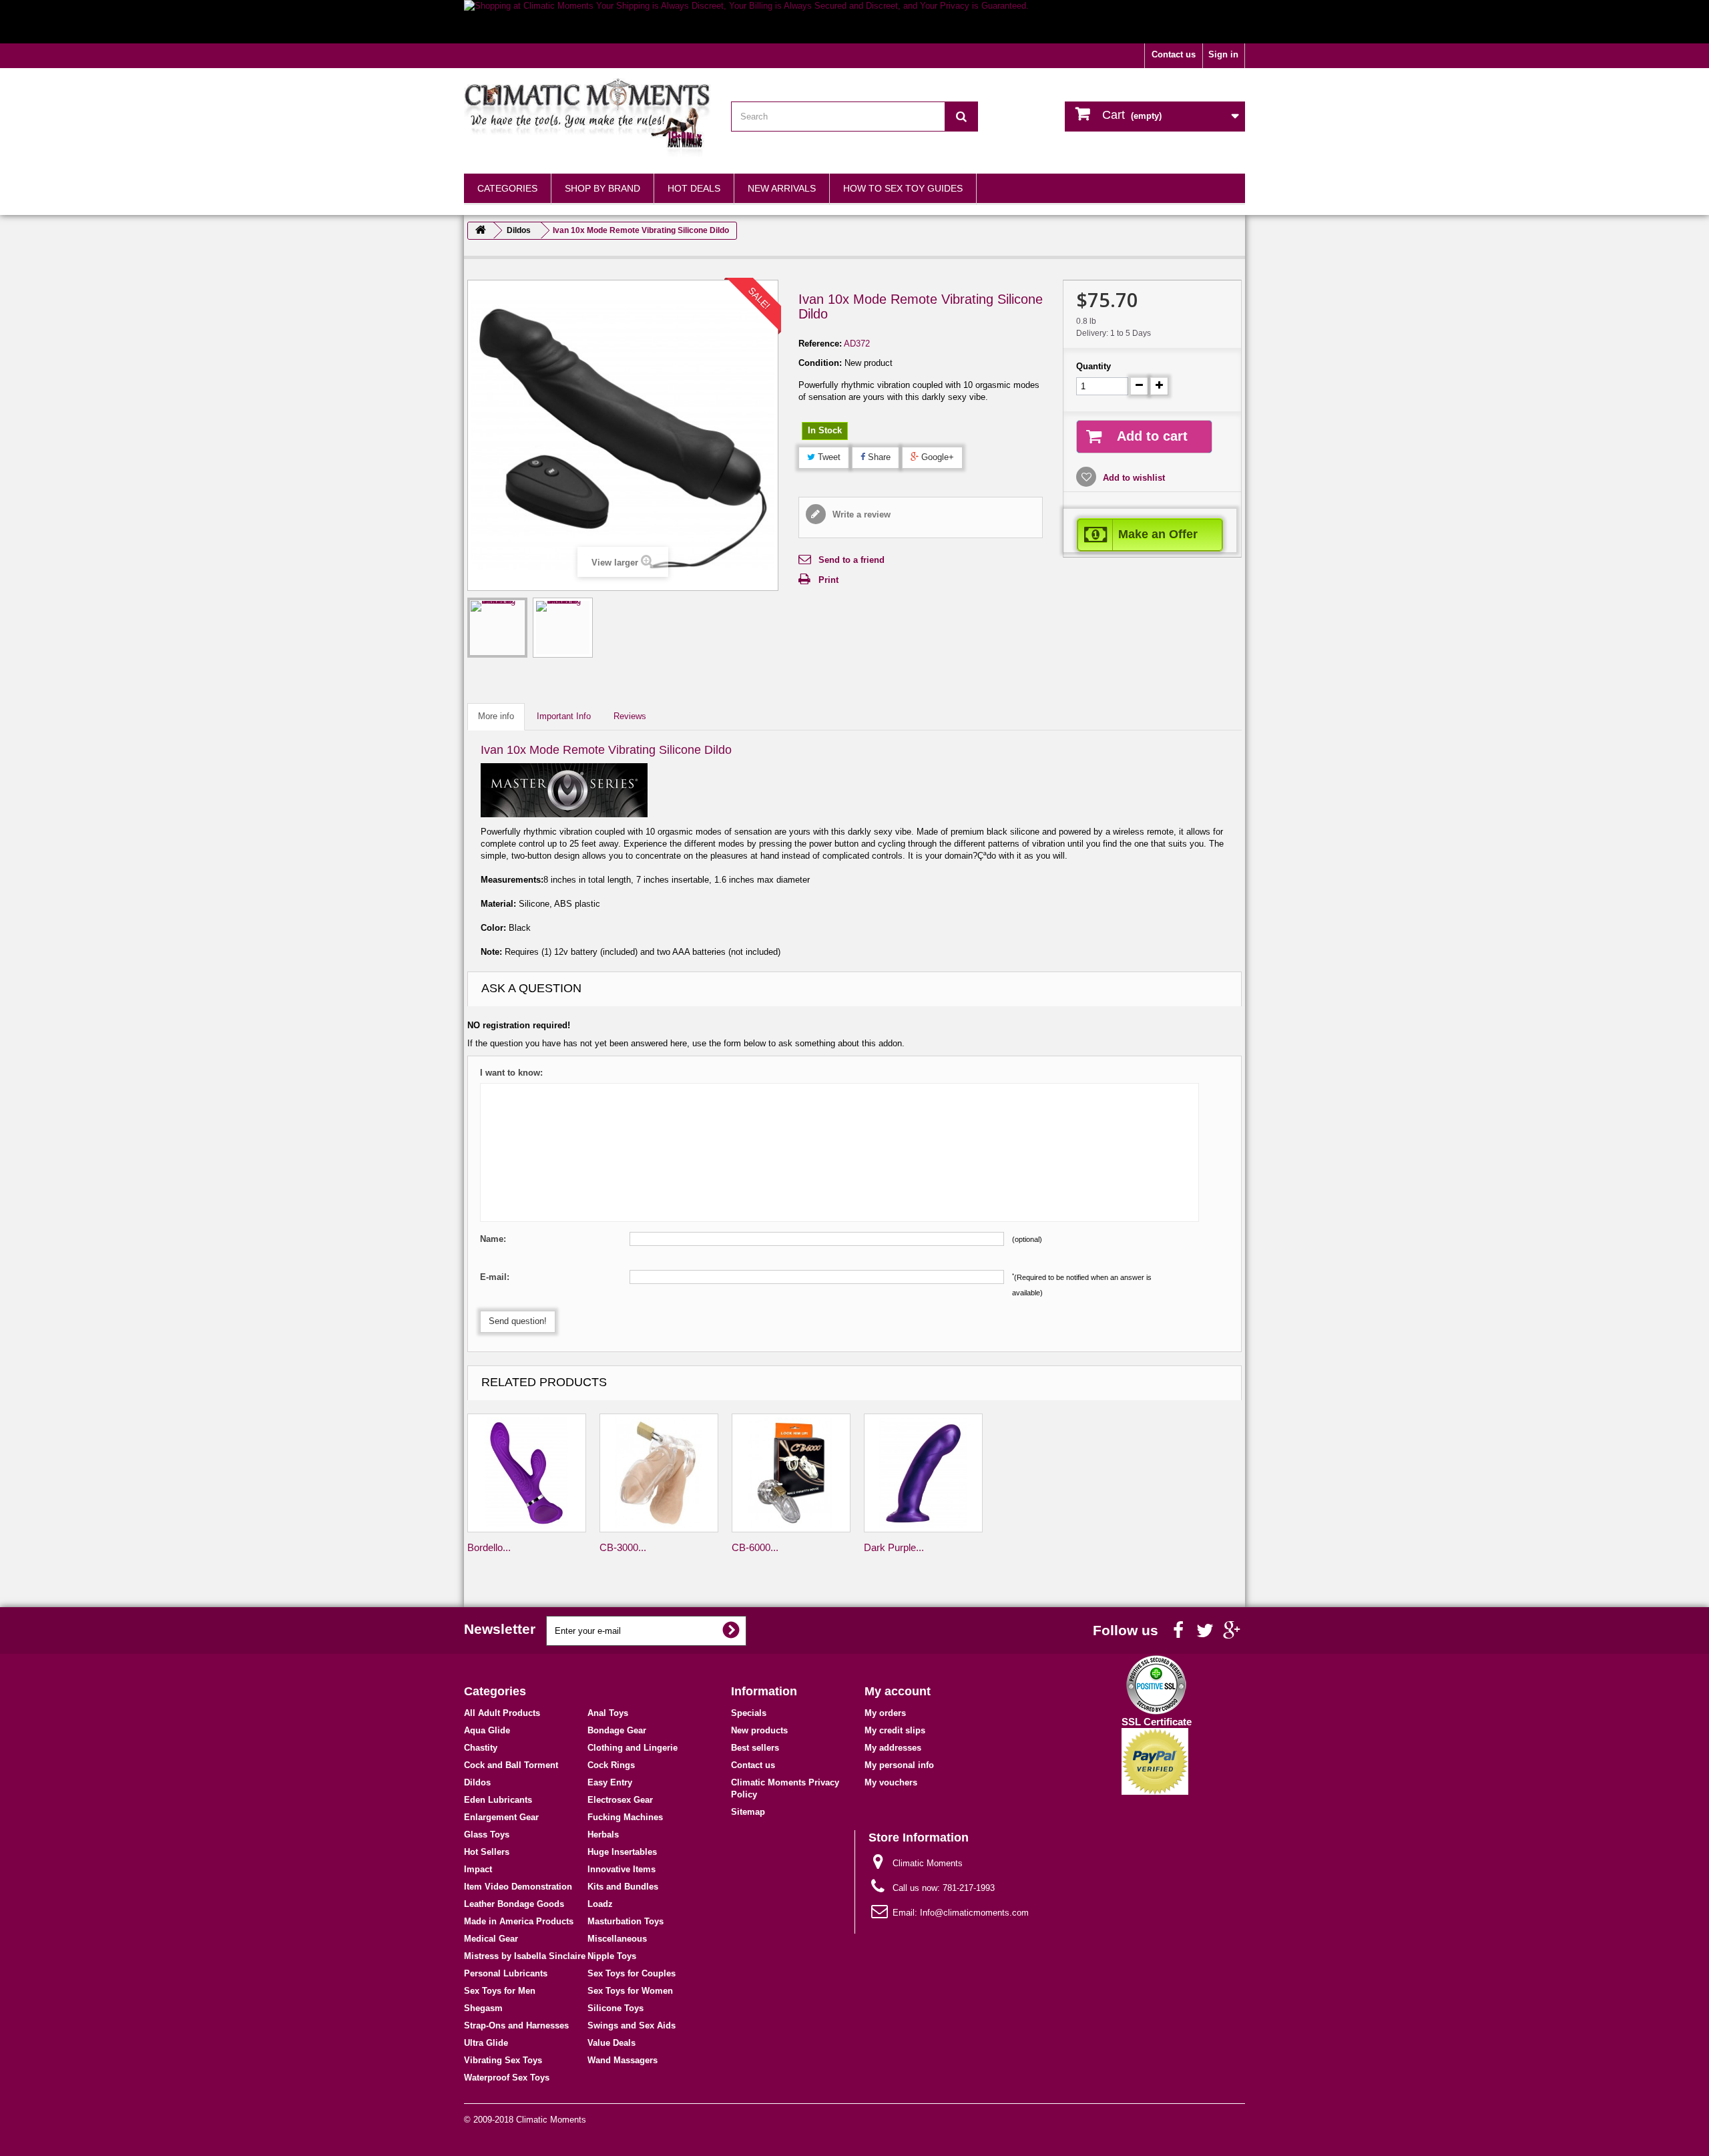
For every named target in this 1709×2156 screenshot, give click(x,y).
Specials (749, 1713)
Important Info (564, 716)
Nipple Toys (612, 1956)
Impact (478, 1869)
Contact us (1174, 54)
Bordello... (489, 1547)
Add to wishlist (1133, 478)
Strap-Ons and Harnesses (516, 2025)
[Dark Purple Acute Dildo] (923, 1473)
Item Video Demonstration (518, 1887)
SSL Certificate (1157, 1722)
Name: (493, 1239)
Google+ (936, 457)
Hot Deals (694, 188)
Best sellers (755, 1748)
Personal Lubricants (506, 1973)
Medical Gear (491, 1939)
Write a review (860, 514)
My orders (885, 1713)
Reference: (820, 344)
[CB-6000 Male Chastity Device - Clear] (791, 1473)
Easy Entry (610, 1782)
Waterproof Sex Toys (507, 2078)
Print (828, 580)
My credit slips (895, 1730)
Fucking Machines (625, 1817)
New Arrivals (782, 188)
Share (878, 457)
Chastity (481, 1748)
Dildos (477, 1782)
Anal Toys (608, 1713)
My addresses (893, 1748)
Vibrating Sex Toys (503, 2060)
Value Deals (612, 2043)
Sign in (1223, 54)
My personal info (899, 1765)
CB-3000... (623, 1547)
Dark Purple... (894, 1547)
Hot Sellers (487, 1852)
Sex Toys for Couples (632, 1973)
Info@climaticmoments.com (974, 1913)
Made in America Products (519, 1921)
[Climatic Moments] (587, 118)
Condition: (820, 363)
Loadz (600, 1904)
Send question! (518, 1321)
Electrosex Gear (620, 1800)
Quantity (1093, 366)
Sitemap (748, 1812)
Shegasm (483, 2008)
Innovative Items (622, 1869)
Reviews (630, 716)
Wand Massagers (623, 2060)
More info (496, 716)
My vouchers (891, 1782)
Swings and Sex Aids (632, 2025)
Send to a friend (851, 560)
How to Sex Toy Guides (903, 188)
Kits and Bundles (623, 1887)
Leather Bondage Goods (514, 1904)
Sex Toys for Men (500, 1991)
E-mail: (495, 1277)
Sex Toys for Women (630, 1991)
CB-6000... (755, 1547)
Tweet (828, 457)
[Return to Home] (481, 231)
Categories (507, 188)
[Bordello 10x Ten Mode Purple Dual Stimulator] (527, 1473)
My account (898, 1691)
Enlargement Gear (501, 1817)
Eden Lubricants (498, 1800)
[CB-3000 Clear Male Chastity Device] (659, 1473)
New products (759, 1730)
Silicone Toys (616, 2008)
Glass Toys (487, 1835)
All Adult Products (502, 1713)
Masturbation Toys (626, 1921)
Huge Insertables (622, 1852)
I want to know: (511, 1073)
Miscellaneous (617, 1939)
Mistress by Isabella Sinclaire (525, 1956)
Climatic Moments (551, 2120)
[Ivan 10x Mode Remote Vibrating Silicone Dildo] (497, 628)
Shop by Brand (602, 188)
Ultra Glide (486, 2043)
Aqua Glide (487, 1730)
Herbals (603, 1835)
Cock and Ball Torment (511, 1765)
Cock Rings (611, 1765)
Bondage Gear (617, 1730)
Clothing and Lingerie (633, 1748)
